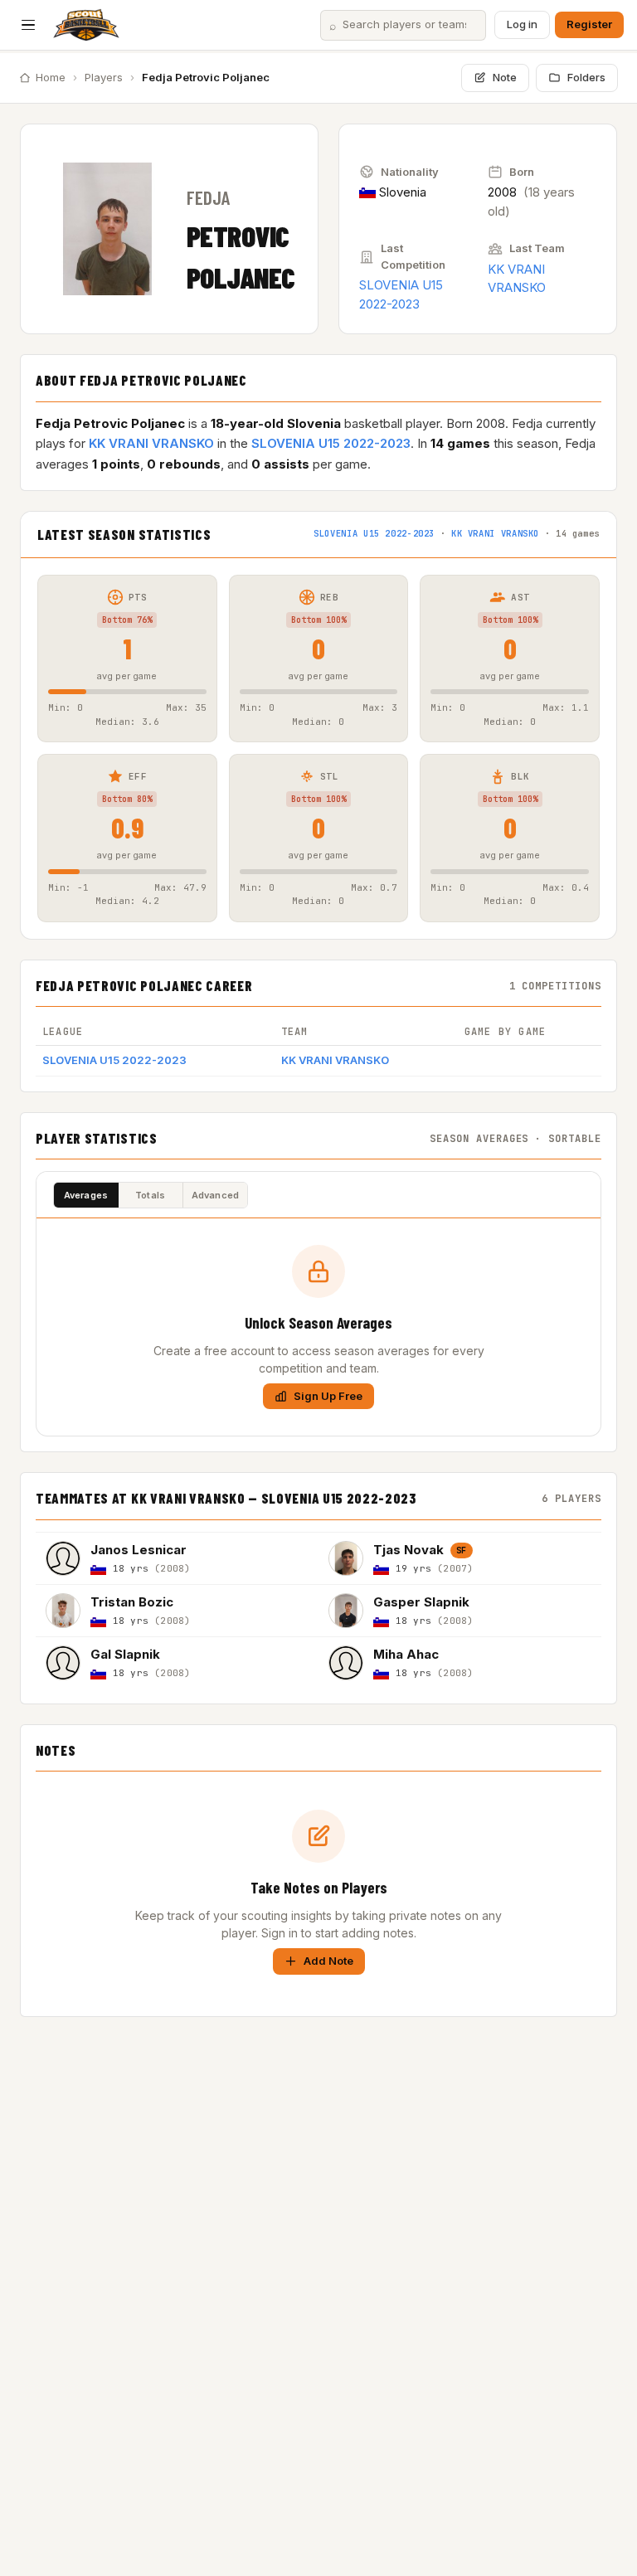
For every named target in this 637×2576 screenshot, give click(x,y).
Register (589, 24)
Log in (522, 24)
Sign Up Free (328, 1396)
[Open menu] (28, 25)
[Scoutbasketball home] (86, 25)
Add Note (328, 1961)
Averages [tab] (86, 1195)
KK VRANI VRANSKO (151, 443)
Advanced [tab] (216, 1195)
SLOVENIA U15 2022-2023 (331, 443)
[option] (177, 1558)
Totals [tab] (150, 1195)
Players (104, 77)
